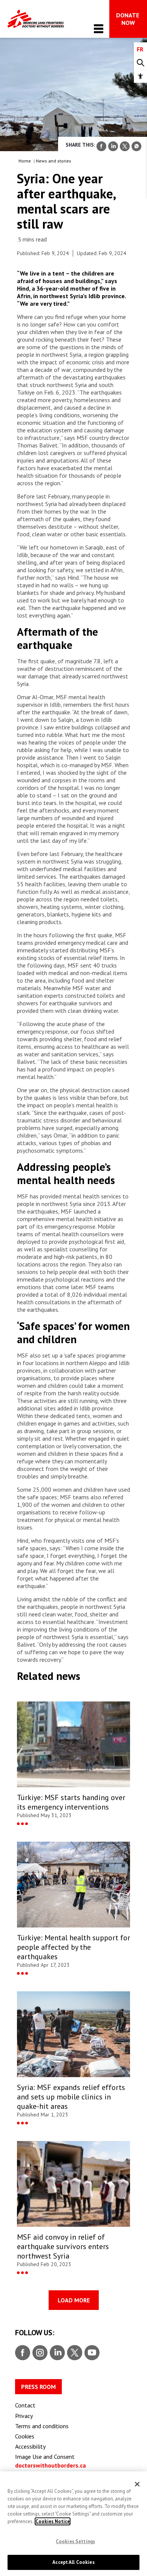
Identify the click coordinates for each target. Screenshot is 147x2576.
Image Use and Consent (45, 2457)
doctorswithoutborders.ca (51, 2465)
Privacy (24, 2416)
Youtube (92, 2353)
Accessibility (30, 2446)
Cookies (25, 2436)
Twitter (74, 2353)
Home (25, 161)
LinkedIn (56, 2353)
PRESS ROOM (38, 2387)
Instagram (39, 2353)
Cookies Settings (75, 2541)
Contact (25, 2405)
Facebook (23, 2353)
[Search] (140, 63)
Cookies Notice (53, 2521)
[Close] (137, 2484)
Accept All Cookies (73, 2562)
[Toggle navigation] (99, 29)
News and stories (54, 161)
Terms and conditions (42, 2426)
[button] (140, 76)
